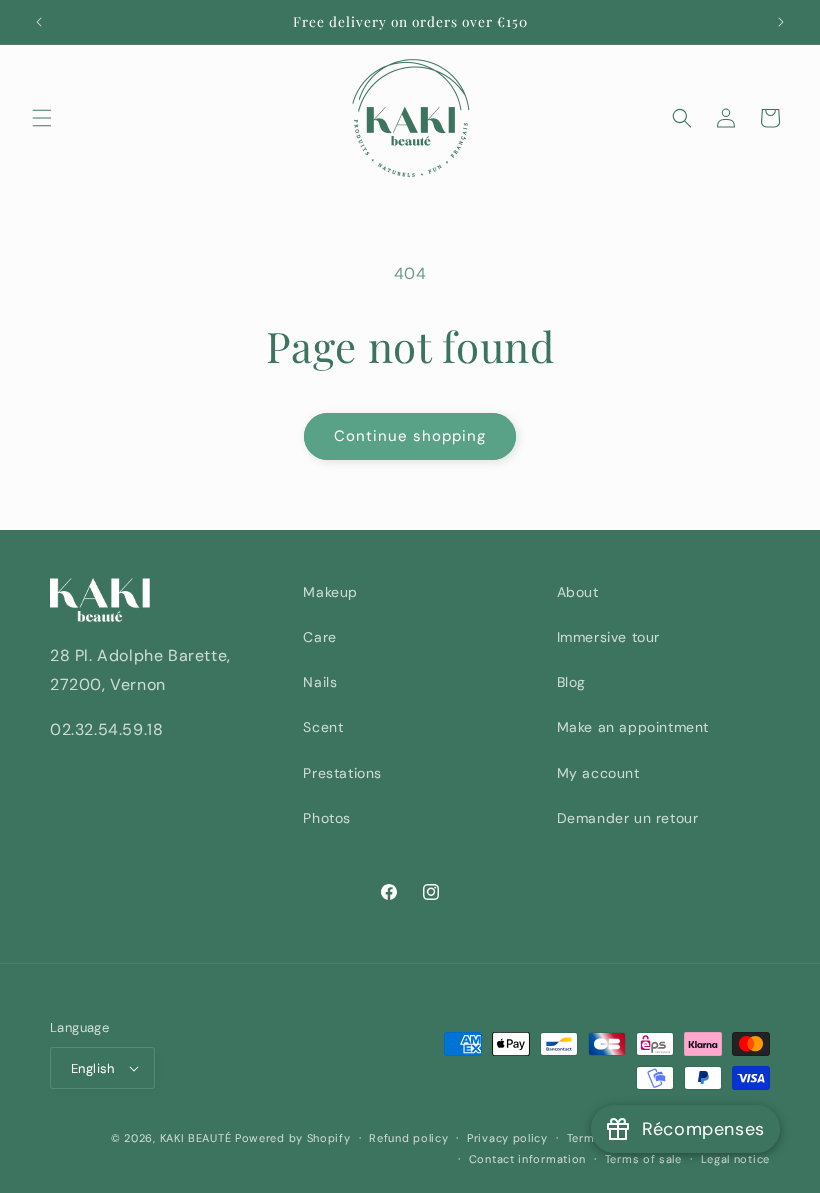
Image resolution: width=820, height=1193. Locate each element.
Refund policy (408, 1138)
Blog (571, 682)
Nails (320, 682)
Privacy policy (507, 1138)
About (578, 592)
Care (319, 637)
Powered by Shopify (293, 1138)
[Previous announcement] (39, 22)
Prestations (342, 773)
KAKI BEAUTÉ (196, 1138)
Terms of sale (643, 1159)
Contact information (527, 1159)
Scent (323, 727)
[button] (42, 118)
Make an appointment (633, 727)
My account (598, 773)
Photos (327, 818)
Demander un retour (628, 818)
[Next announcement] (781, 22)
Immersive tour (608, 637)
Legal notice (735, 1159)
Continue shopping (410, 436)
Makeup (330, 592)
